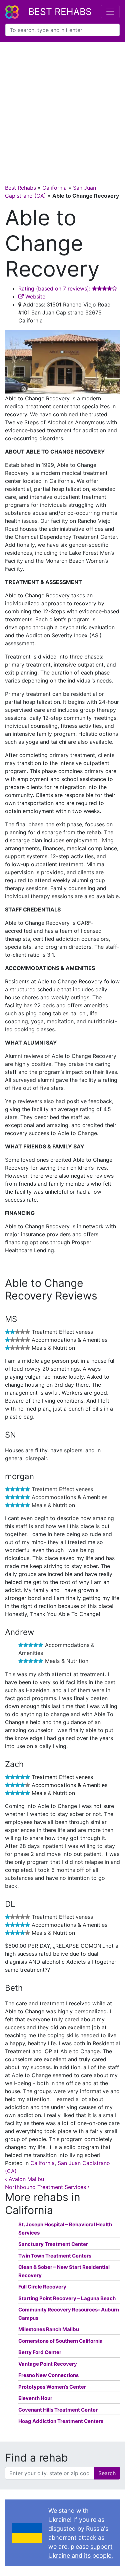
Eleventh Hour (35, 2398)
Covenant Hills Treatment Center (58, 2410)
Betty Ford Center (40, 2352)
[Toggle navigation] (110, 12)
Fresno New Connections (48, 2375)
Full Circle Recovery (42, 2287)
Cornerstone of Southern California (60, 2341)
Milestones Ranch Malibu (49, 2329)
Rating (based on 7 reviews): (55, 289)
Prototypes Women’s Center (52, 2387)
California (54, 188)
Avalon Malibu (25, 2179)
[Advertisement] (62, 108)
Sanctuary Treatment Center (53, 2244)
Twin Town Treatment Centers (55, 2256)
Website (34, 297)
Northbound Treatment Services (46, 2187)
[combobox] (62, 30)
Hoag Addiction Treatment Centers (61, 2421)
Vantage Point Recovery (48, 2364)
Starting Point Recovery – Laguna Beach (67, 2298)
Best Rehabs (60, 12)
